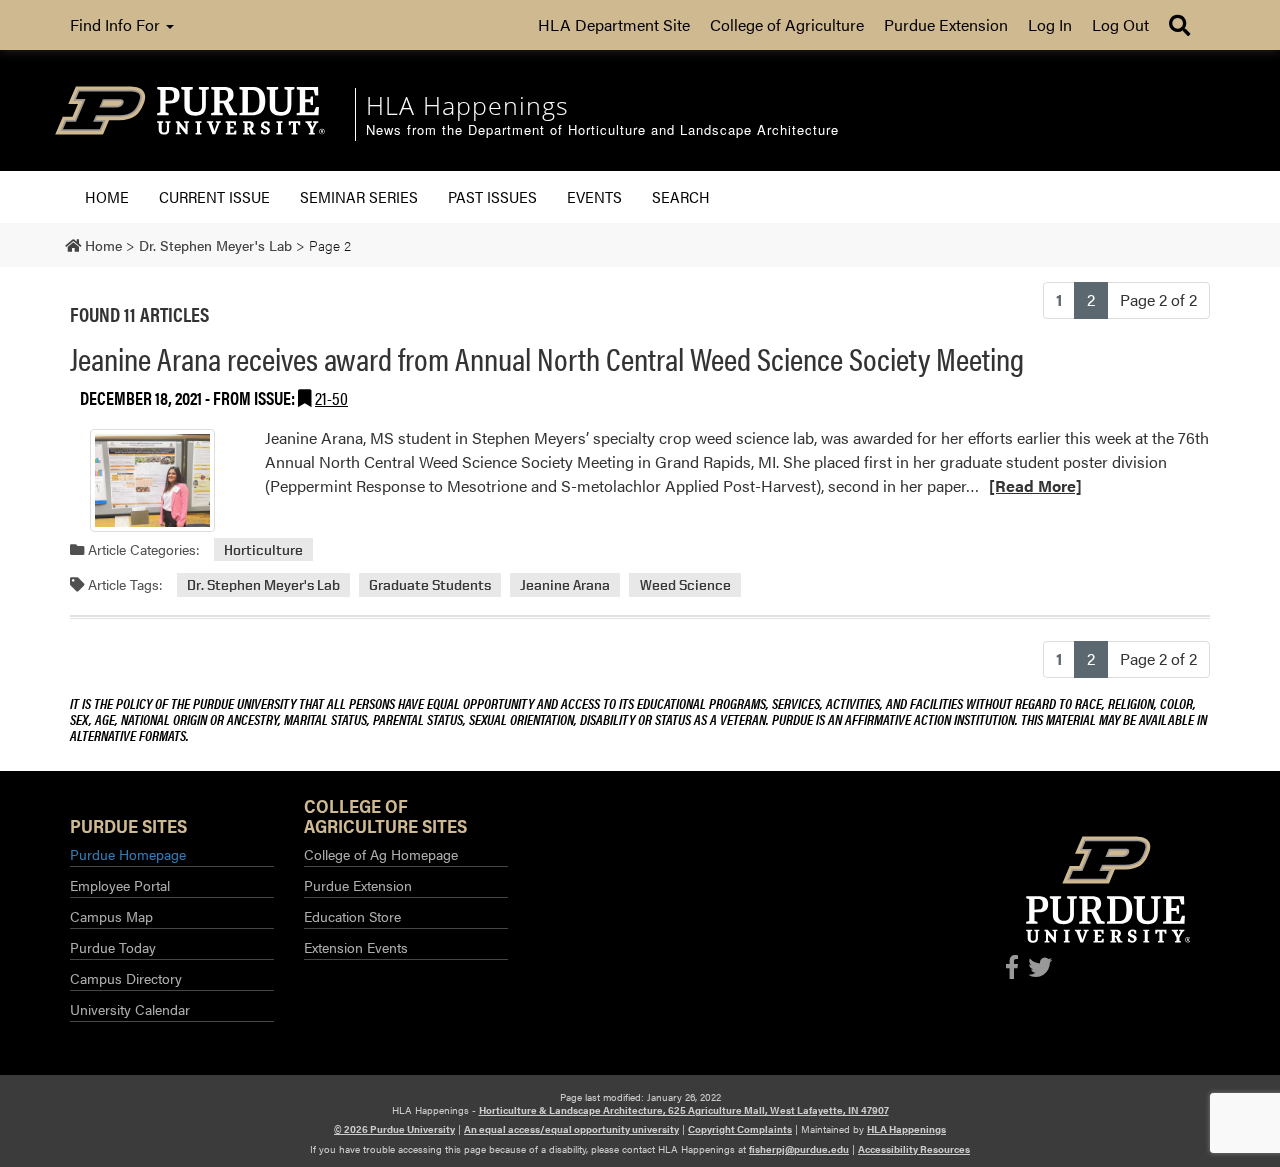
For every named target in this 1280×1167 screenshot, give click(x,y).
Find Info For (117, 24)
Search (681, 196)
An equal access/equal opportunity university (571, 1129)
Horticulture (263, 549)
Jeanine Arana (565, 584)
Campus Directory (126, 978)
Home (107, 196)
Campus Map (111, 916)
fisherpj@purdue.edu (799, 1149)
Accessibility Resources (914, 1149)
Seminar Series (359, 196)
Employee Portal (120, 885)
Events (594, 196)
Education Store (352, 916)
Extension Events (356, 947)
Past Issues (492, 196)
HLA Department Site (614, 24)
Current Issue (214, 196)
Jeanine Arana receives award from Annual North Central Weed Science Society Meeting (547, 357)
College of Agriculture (787, 24)
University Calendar (130, 1009)
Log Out (1120, 24)
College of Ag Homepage (381, 854)
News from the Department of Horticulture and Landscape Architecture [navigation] (602, 130)
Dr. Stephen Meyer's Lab (263, 584)
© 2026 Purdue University (394, 1129)
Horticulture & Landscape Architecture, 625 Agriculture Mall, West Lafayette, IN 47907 (684, 1110)
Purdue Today (113, 947)
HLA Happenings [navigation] (467, 105)
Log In (1050, 24)
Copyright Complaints (740, 1129)
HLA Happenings (906, 1129)
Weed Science (685, 584)
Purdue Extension (946, 24)
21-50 (331, 397)
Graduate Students (430, 584)
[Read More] (1035, 485)
